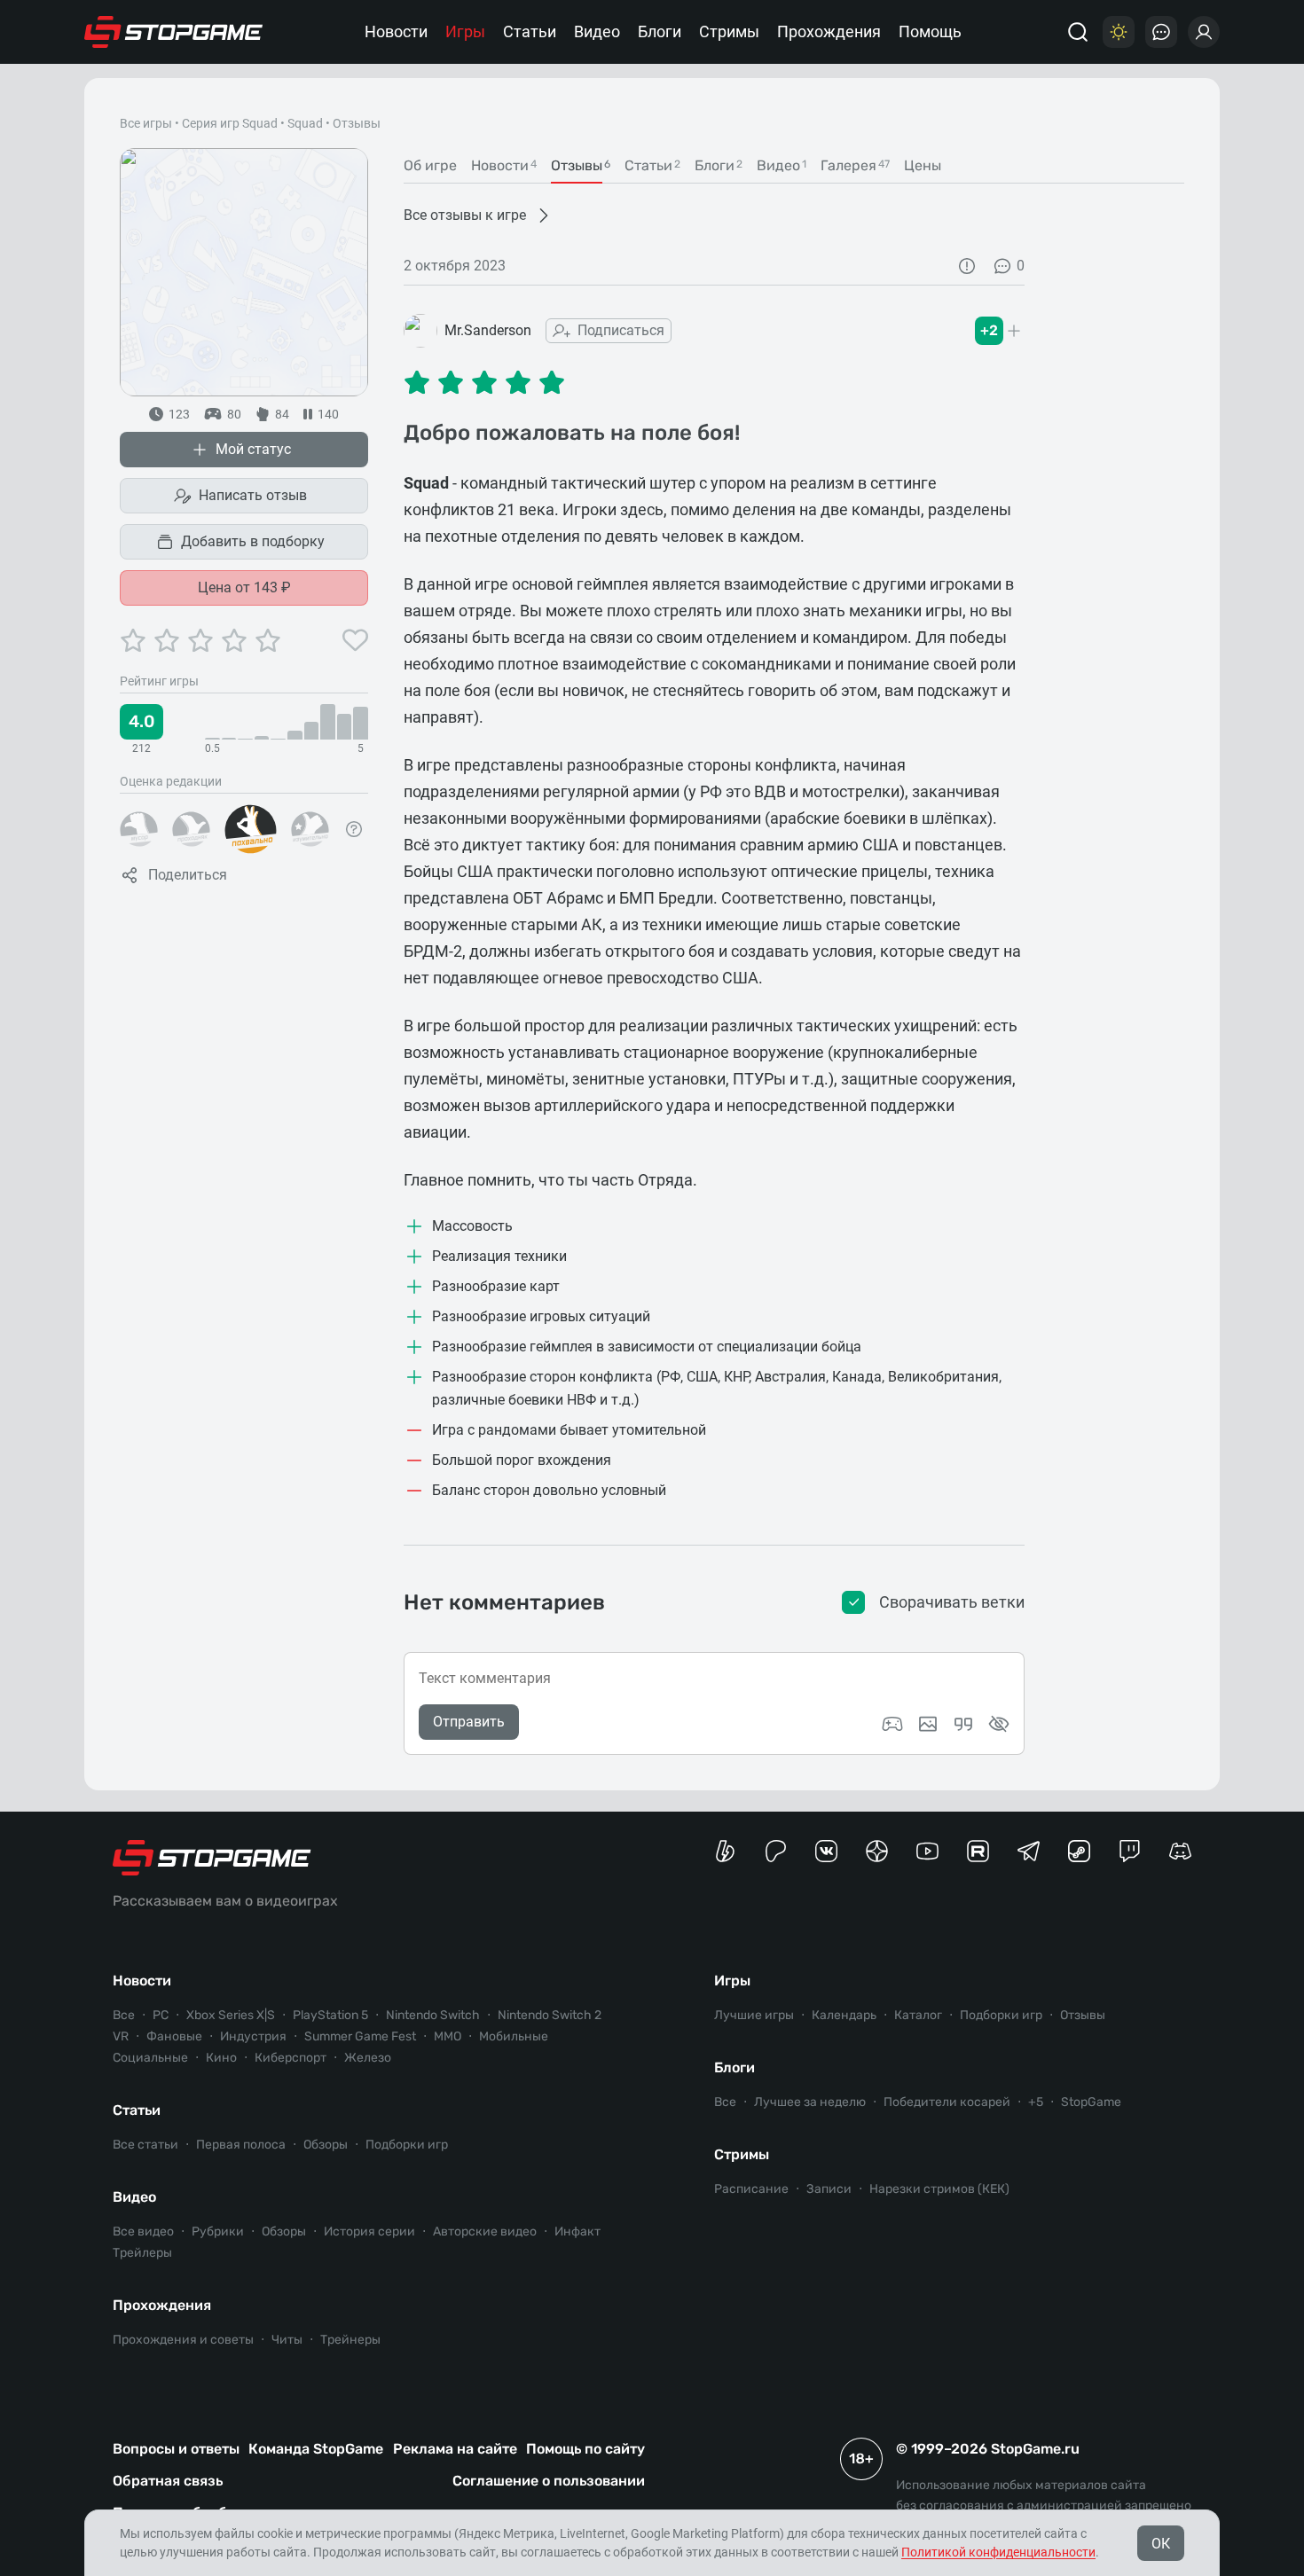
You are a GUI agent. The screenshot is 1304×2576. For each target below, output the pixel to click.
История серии (369, 2231)
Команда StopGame (316, 2449)
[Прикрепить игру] (892, 1724)
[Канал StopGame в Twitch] (1130, 1851)
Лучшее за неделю (810, 2102)
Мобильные (514, 2036)
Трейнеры (350, 2340)
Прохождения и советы (183, 2340)
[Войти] (1204, 32)
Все (124, 2015)
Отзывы (1083, 2015)
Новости (396, 31)
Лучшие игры (754, 2015)
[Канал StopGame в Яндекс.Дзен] (877, 1851)
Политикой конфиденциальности (998, 2552)
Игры (465, 31)
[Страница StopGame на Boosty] (725, 1851)
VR (121, 2036)
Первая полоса (241, 2145)
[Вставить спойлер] (999, 1724)
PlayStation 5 (330, 2015)
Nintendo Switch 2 (550, 2015)
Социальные (150, 2058)
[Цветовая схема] (1119, 32)
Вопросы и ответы (176, 2449)
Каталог (918, 2015)
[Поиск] (1078, 32)
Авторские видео (485, 2231)
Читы (287, 2340)
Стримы (729, 31)
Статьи (530, 31)
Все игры (146, 123)
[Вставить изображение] (928, 1724)
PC (161, 2015)
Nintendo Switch (433, 2015)
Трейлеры (142, 2253)
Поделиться (188, 875)
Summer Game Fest (360, 2036)
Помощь (930, 31)
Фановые (174, 2036)
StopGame (1091, 2102)
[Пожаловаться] (967, 266)
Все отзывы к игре (465, 215)
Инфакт (577, 2231)
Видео (597, 31)
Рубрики (218, 2231)
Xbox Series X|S (231, 2015)
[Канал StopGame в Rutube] (978, 1851)
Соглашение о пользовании (549, 2481)
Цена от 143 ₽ (244, 587)
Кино (221, 2058)
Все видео (143, 2231)
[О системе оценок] (354, 829)
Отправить (469, 1722)
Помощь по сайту (585, 2449)
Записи (829, 2189)
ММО (448, 2036)
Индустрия (253, 2036)
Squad (305, 123)
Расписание (751, 2189)
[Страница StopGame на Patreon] (776, 1851)
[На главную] (174, 32)
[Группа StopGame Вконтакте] (826, 1851)
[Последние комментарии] (1161, 32)
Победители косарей (947, 2102)
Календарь (844, 2015)
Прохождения (829, 31)
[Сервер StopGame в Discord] (1180, 1851)
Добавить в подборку (253, 541)
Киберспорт (291, 2058)
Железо (368, 2058)
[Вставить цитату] (963, 1724)
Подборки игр (407, 2145)
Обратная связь (168, 2481)
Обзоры (326, 2145)
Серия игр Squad (230, 123)
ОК (1161, 2544)
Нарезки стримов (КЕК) (939, 2189)
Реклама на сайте (455, 2449)
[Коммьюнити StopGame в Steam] (1079, 1851)
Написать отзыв (253, 495)
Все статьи (145, 2145)
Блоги (660, 31)
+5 (1036, 2102)
